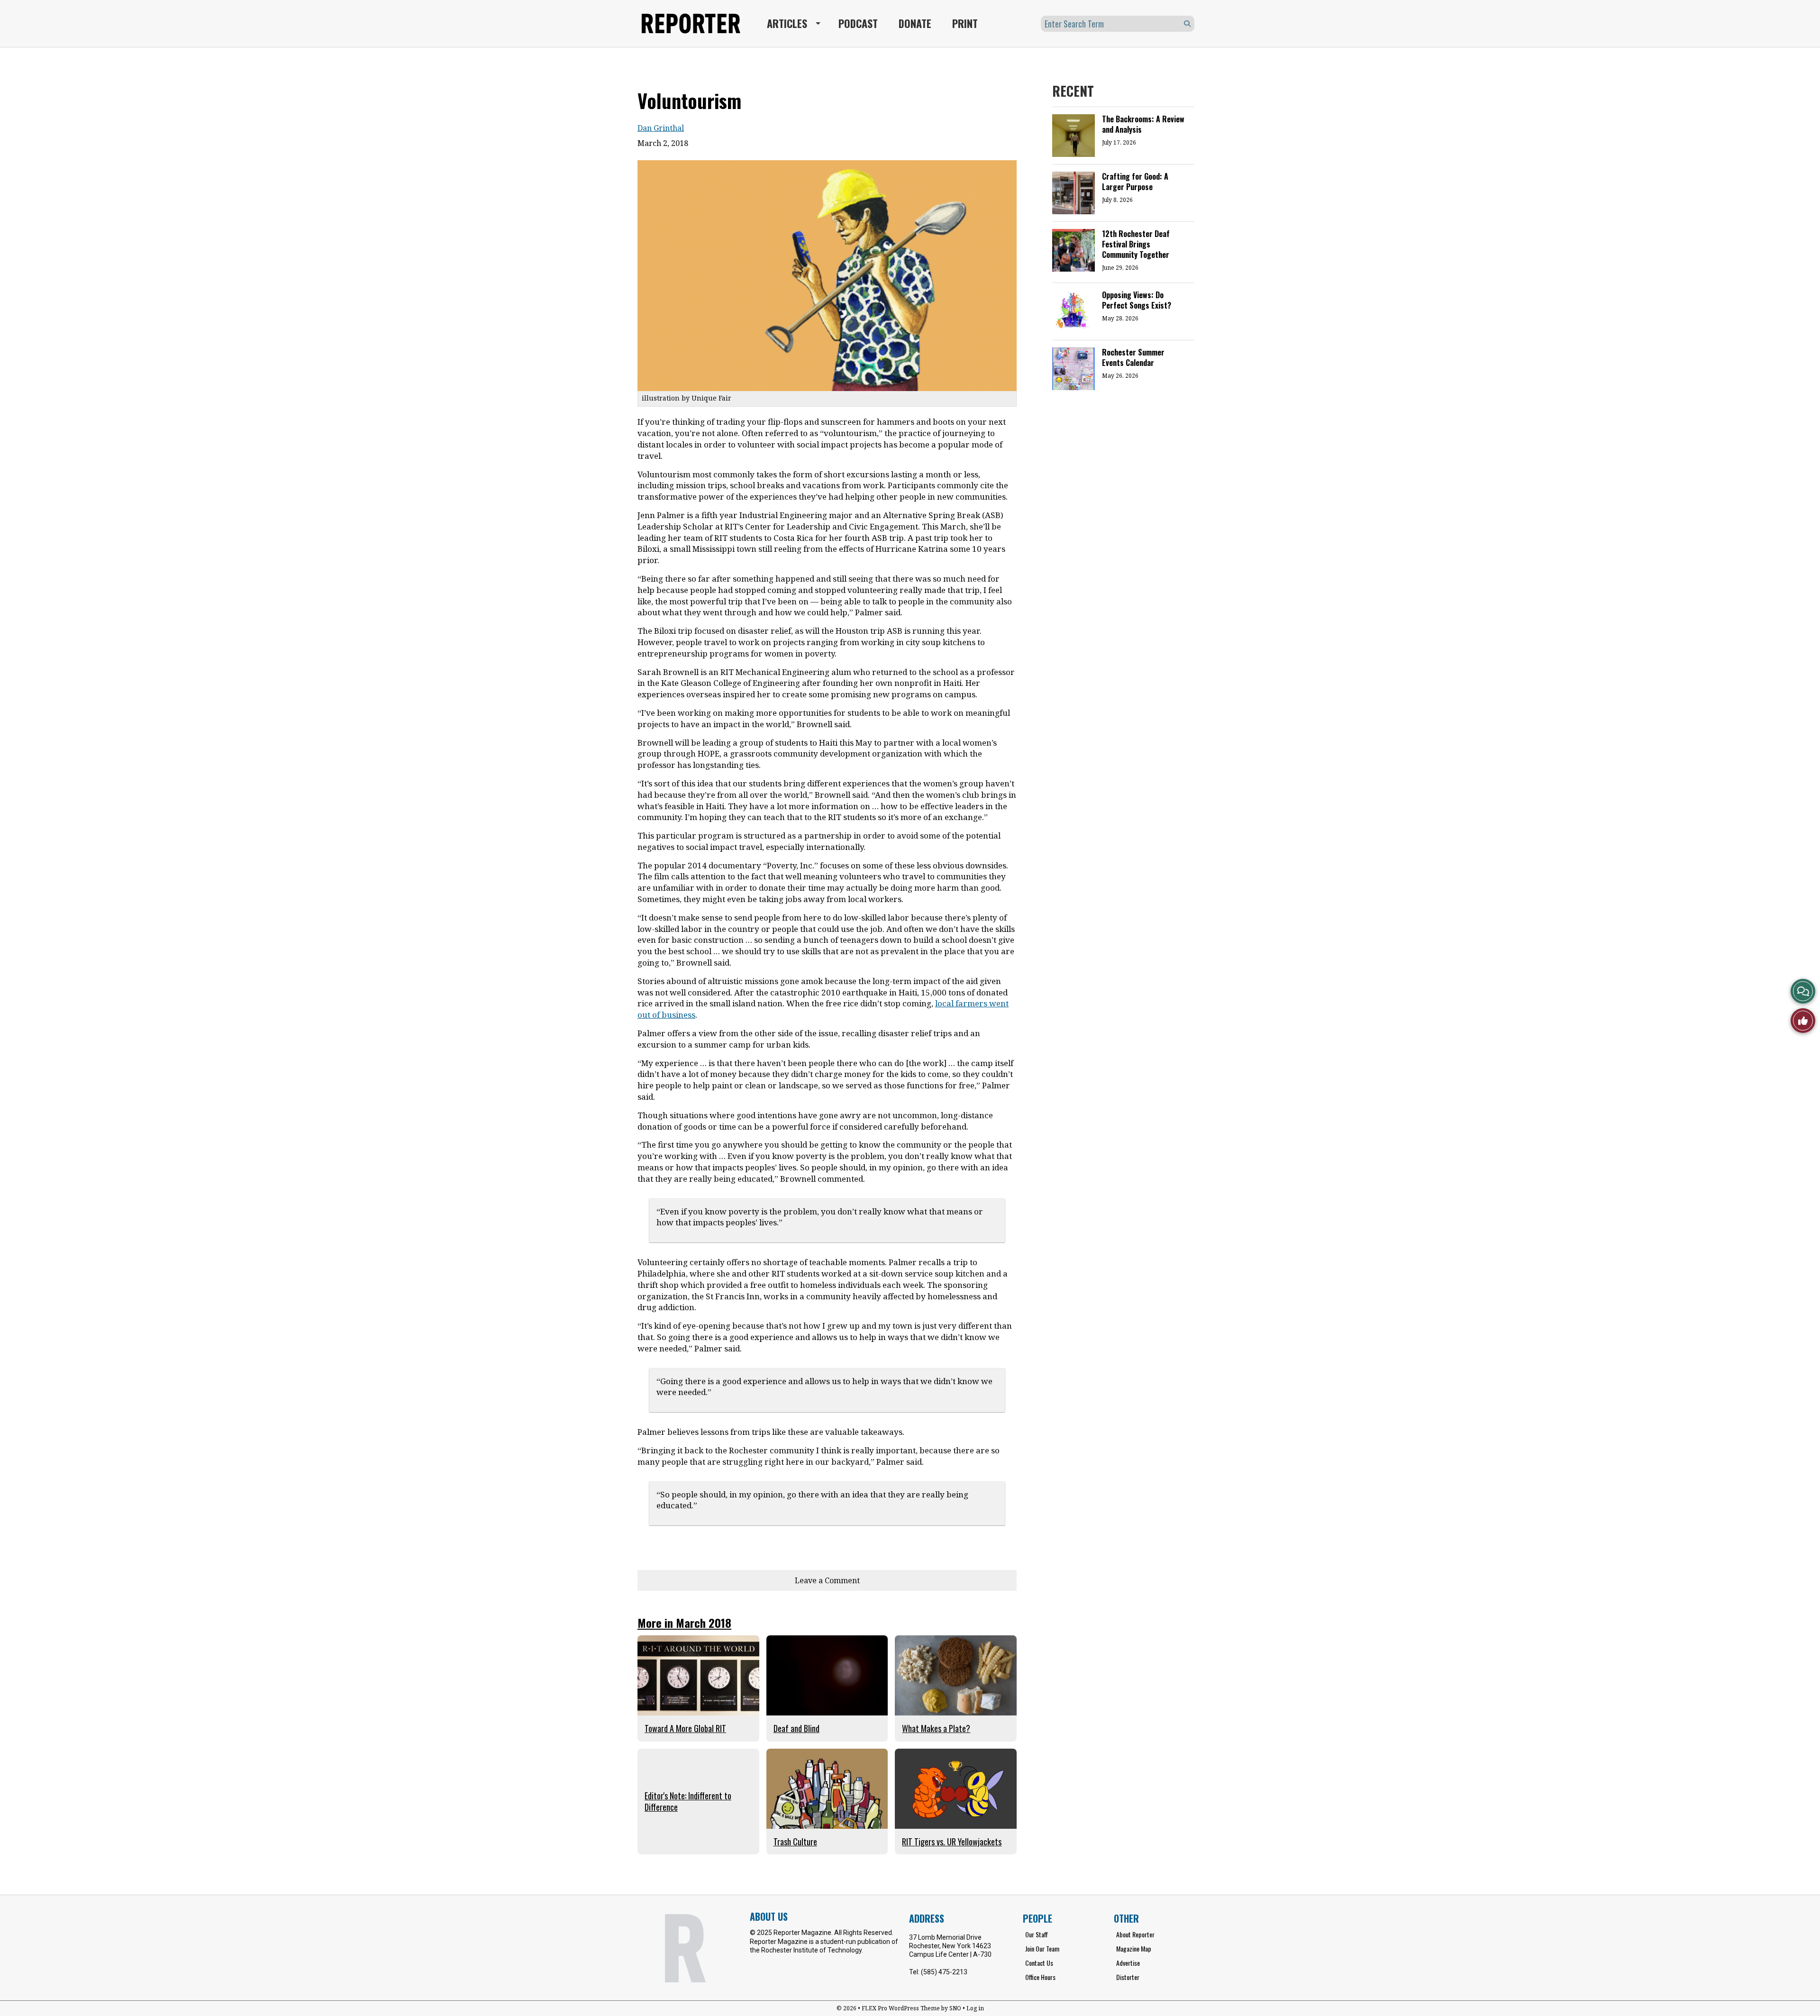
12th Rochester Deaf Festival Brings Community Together (1136, 244)
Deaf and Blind (796, 1728)
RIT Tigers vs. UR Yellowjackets (952, 1842)
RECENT (1073, 91)
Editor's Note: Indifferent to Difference (688, 1801)
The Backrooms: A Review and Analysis (1143, 124)
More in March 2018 (684, 1623)
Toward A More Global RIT (685, 1728)
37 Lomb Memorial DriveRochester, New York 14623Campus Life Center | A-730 (950, 1946)
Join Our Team (1042, 1948)
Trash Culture (795, 1842)
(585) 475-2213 (944, 1972)
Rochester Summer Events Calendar (1133, 357)
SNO (955, 2008)
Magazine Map (1134, 1948)
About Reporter (1135, 1934)
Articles (787, 23)
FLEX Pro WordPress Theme (901, 2008)
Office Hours (1040, 1977)
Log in (975, 2008)
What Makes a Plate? (936, 1728)
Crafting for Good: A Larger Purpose (1135, 182)
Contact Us (1039, 1963)
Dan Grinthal (661, 128)
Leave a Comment (827, 1580)
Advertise (1128, 1963)
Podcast (858, 23)
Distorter (1128, 1977)
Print (965, 23)
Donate (915, 23)
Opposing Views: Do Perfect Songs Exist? (1137, 300)
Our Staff (1037, 1934)
